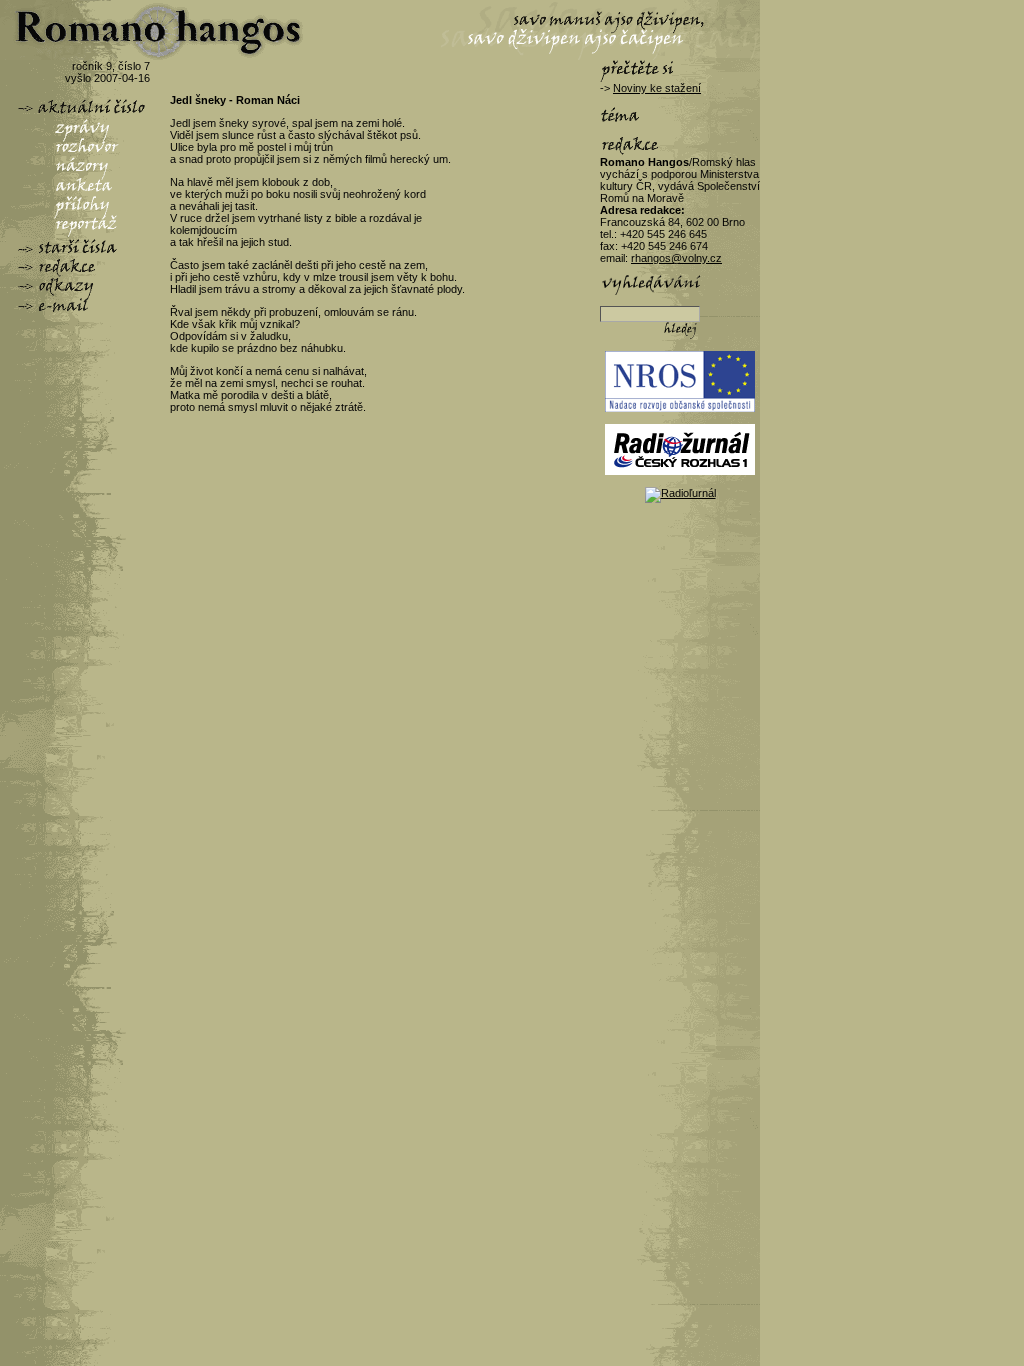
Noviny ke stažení (657, 88)
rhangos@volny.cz (676, 258)
